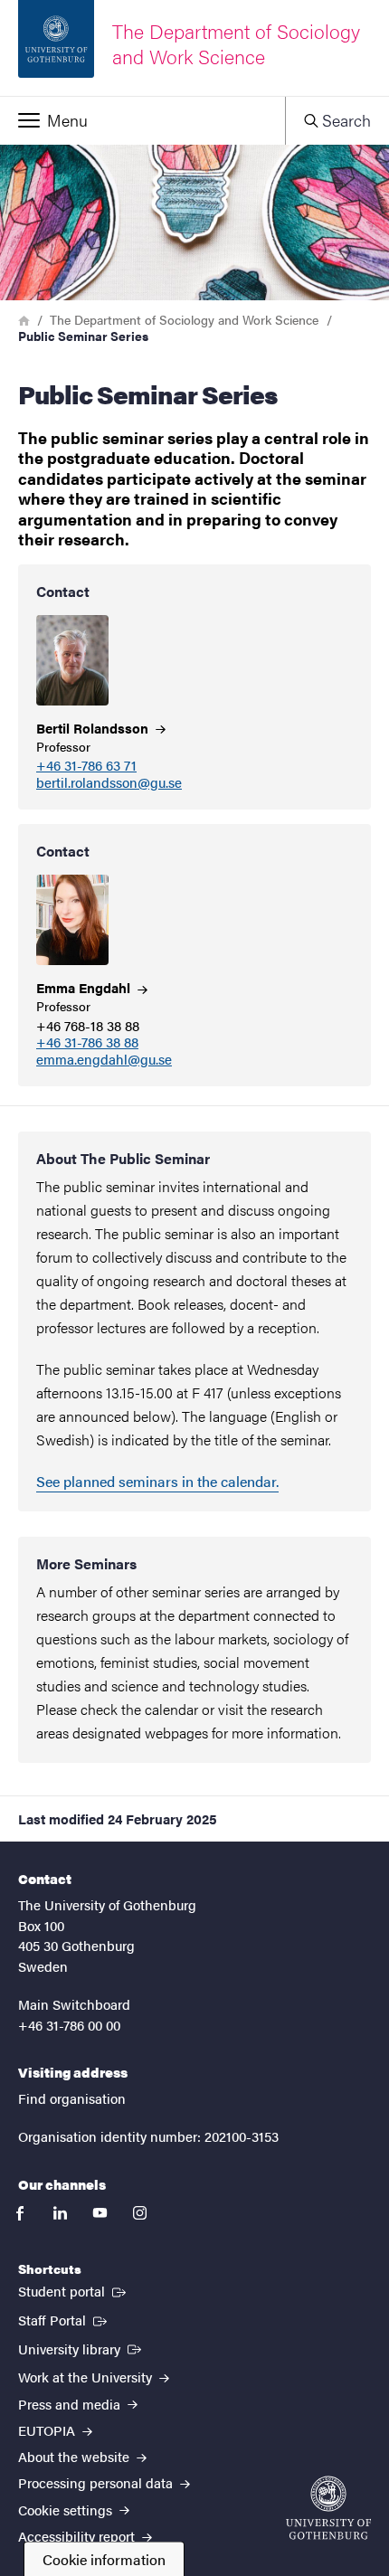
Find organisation (72, 2098)
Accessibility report (78, 2536)
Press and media (71, 2404)
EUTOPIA (48, 2430)
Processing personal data (97, 2482)
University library (81, 2348)
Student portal (74, 2290)
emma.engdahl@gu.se (104, 1060)
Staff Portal (64, 2319)
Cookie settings (67, 2510)
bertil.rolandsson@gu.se (109, 783)
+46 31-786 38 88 (87, 1042)
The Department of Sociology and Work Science (184, 319)
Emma (85, 987)
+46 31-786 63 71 (86, 766)
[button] (142, 120)
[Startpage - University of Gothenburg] (328, 2508)
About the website (76, 2456)
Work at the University (87, 2377)
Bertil (94, 728)
